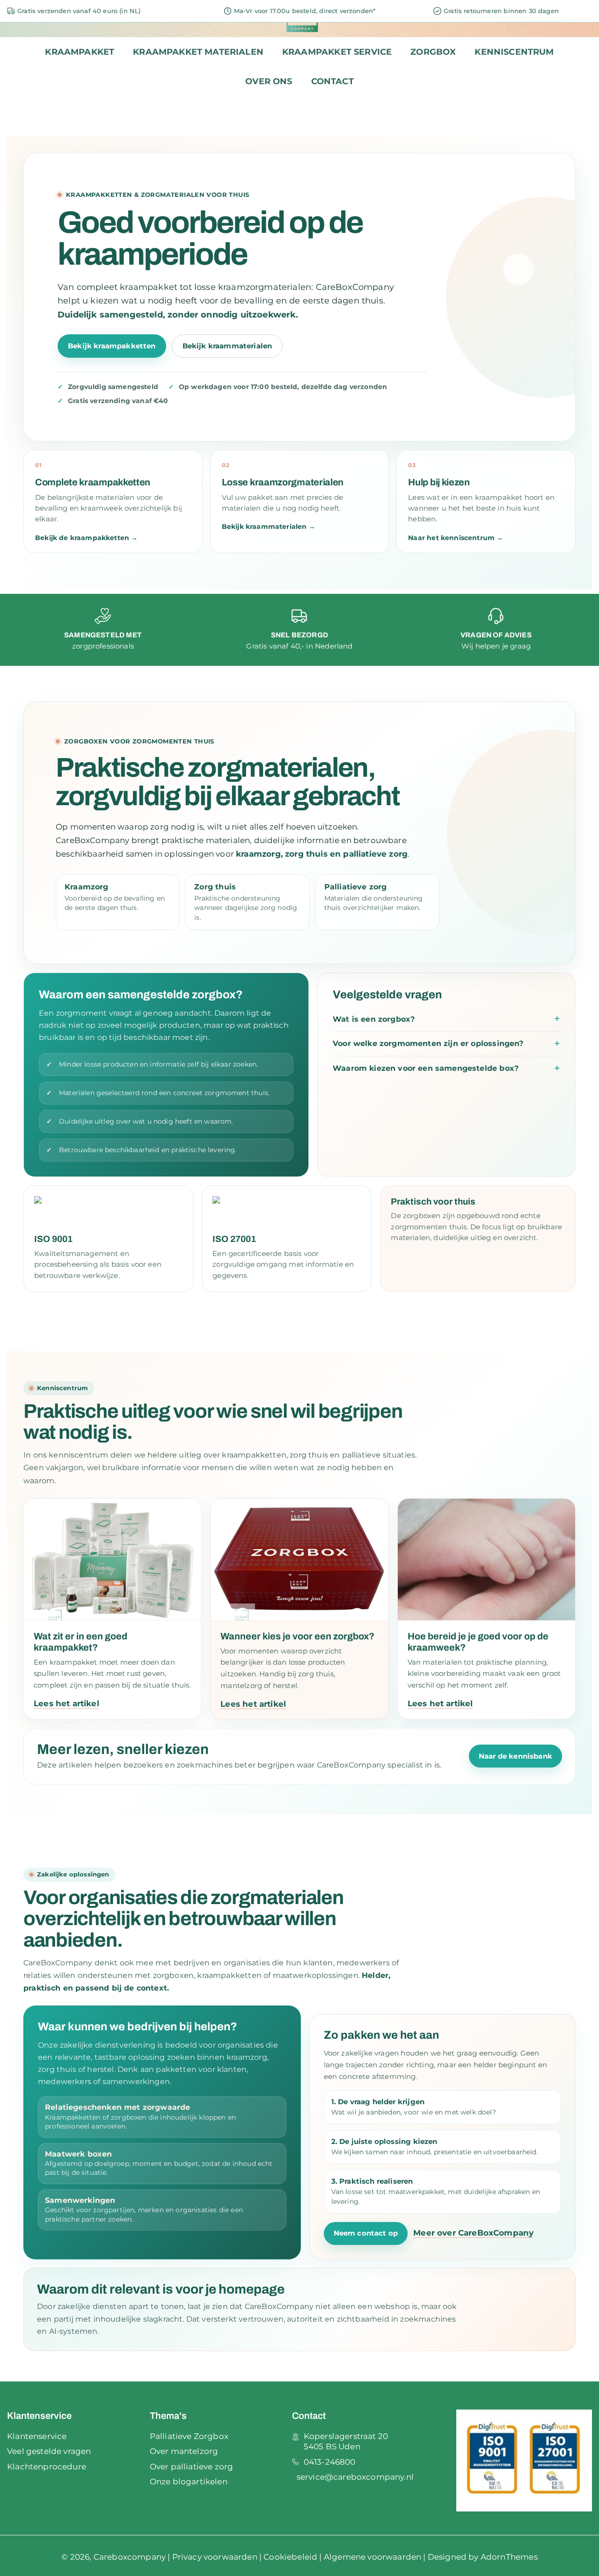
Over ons (269, 81)
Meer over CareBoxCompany (473, 2233)
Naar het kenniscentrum (456, 538)
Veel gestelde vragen (49, 2451)
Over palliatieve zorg (192, 2467)
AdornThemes (509, 2557)
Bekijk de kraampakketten (86, 538)
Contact (332, 81)
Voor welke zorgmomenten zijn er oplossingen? (428, 1043)
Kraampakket (80, 52)
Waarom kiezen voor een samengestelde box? (426, 1068)
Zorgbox (433, 52)
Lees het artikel (66, 1703)
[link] (103, 630)
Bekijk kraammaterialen (227, 346)
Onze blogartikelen (189, 2482)
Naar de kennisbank (515, 1756)
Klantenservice (37, 2436)
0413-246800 (330, 2462)
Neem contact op (366, 2233)
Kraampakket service (337, 52)
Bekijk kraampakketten (112, 346)
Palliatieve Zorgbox (189, 2436)
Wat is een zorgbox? (374, 1019)
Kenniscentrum (514, 52)
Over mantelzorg (184, 2451)
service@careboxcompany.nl (355, 2477)
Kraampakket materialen (198, 52)
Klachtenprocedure (47, 2467)
